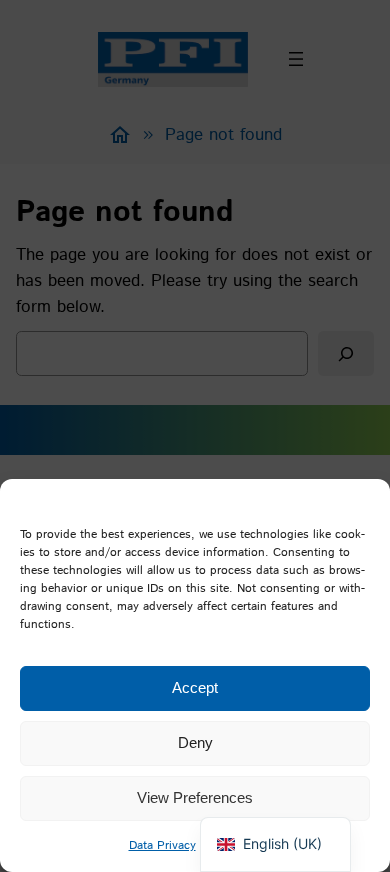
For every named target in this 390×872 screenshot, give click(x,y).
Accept (195, 687)
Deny (195, 742)
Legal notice (239, 845)
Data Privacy (162, 845)
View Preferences (195, 797)
